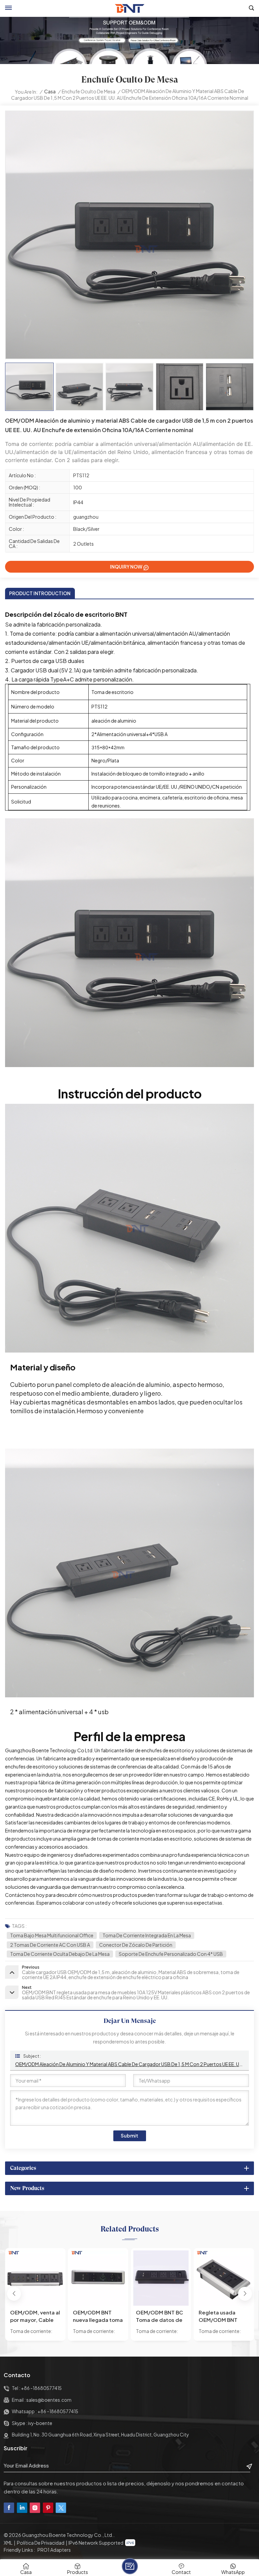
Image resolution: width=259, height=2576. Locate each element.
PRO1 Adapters (54, 2550)
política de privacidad (41, 2543)
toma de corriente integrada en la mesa (147, 1935)
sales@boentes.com (49, 2400)
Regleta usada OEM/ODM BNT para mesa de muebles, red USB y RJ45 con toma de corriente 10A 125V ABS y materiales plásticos (161, 2316)
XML (8, 2543)
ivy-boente (40, 2423)
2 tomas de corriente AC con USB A (50, 1945)
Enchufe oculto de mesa (89, 92)
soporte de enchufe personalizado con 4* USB (171, 1954)
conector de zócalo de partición (136, 1945)
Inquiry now (126, 567)
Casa (50, 92)
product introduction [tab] (40, 593)
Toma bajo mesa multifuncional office (52, 1935)
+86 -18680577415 (41, 2388)
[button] (245, 2294)
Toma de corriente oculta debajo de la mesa (60, 1954)
